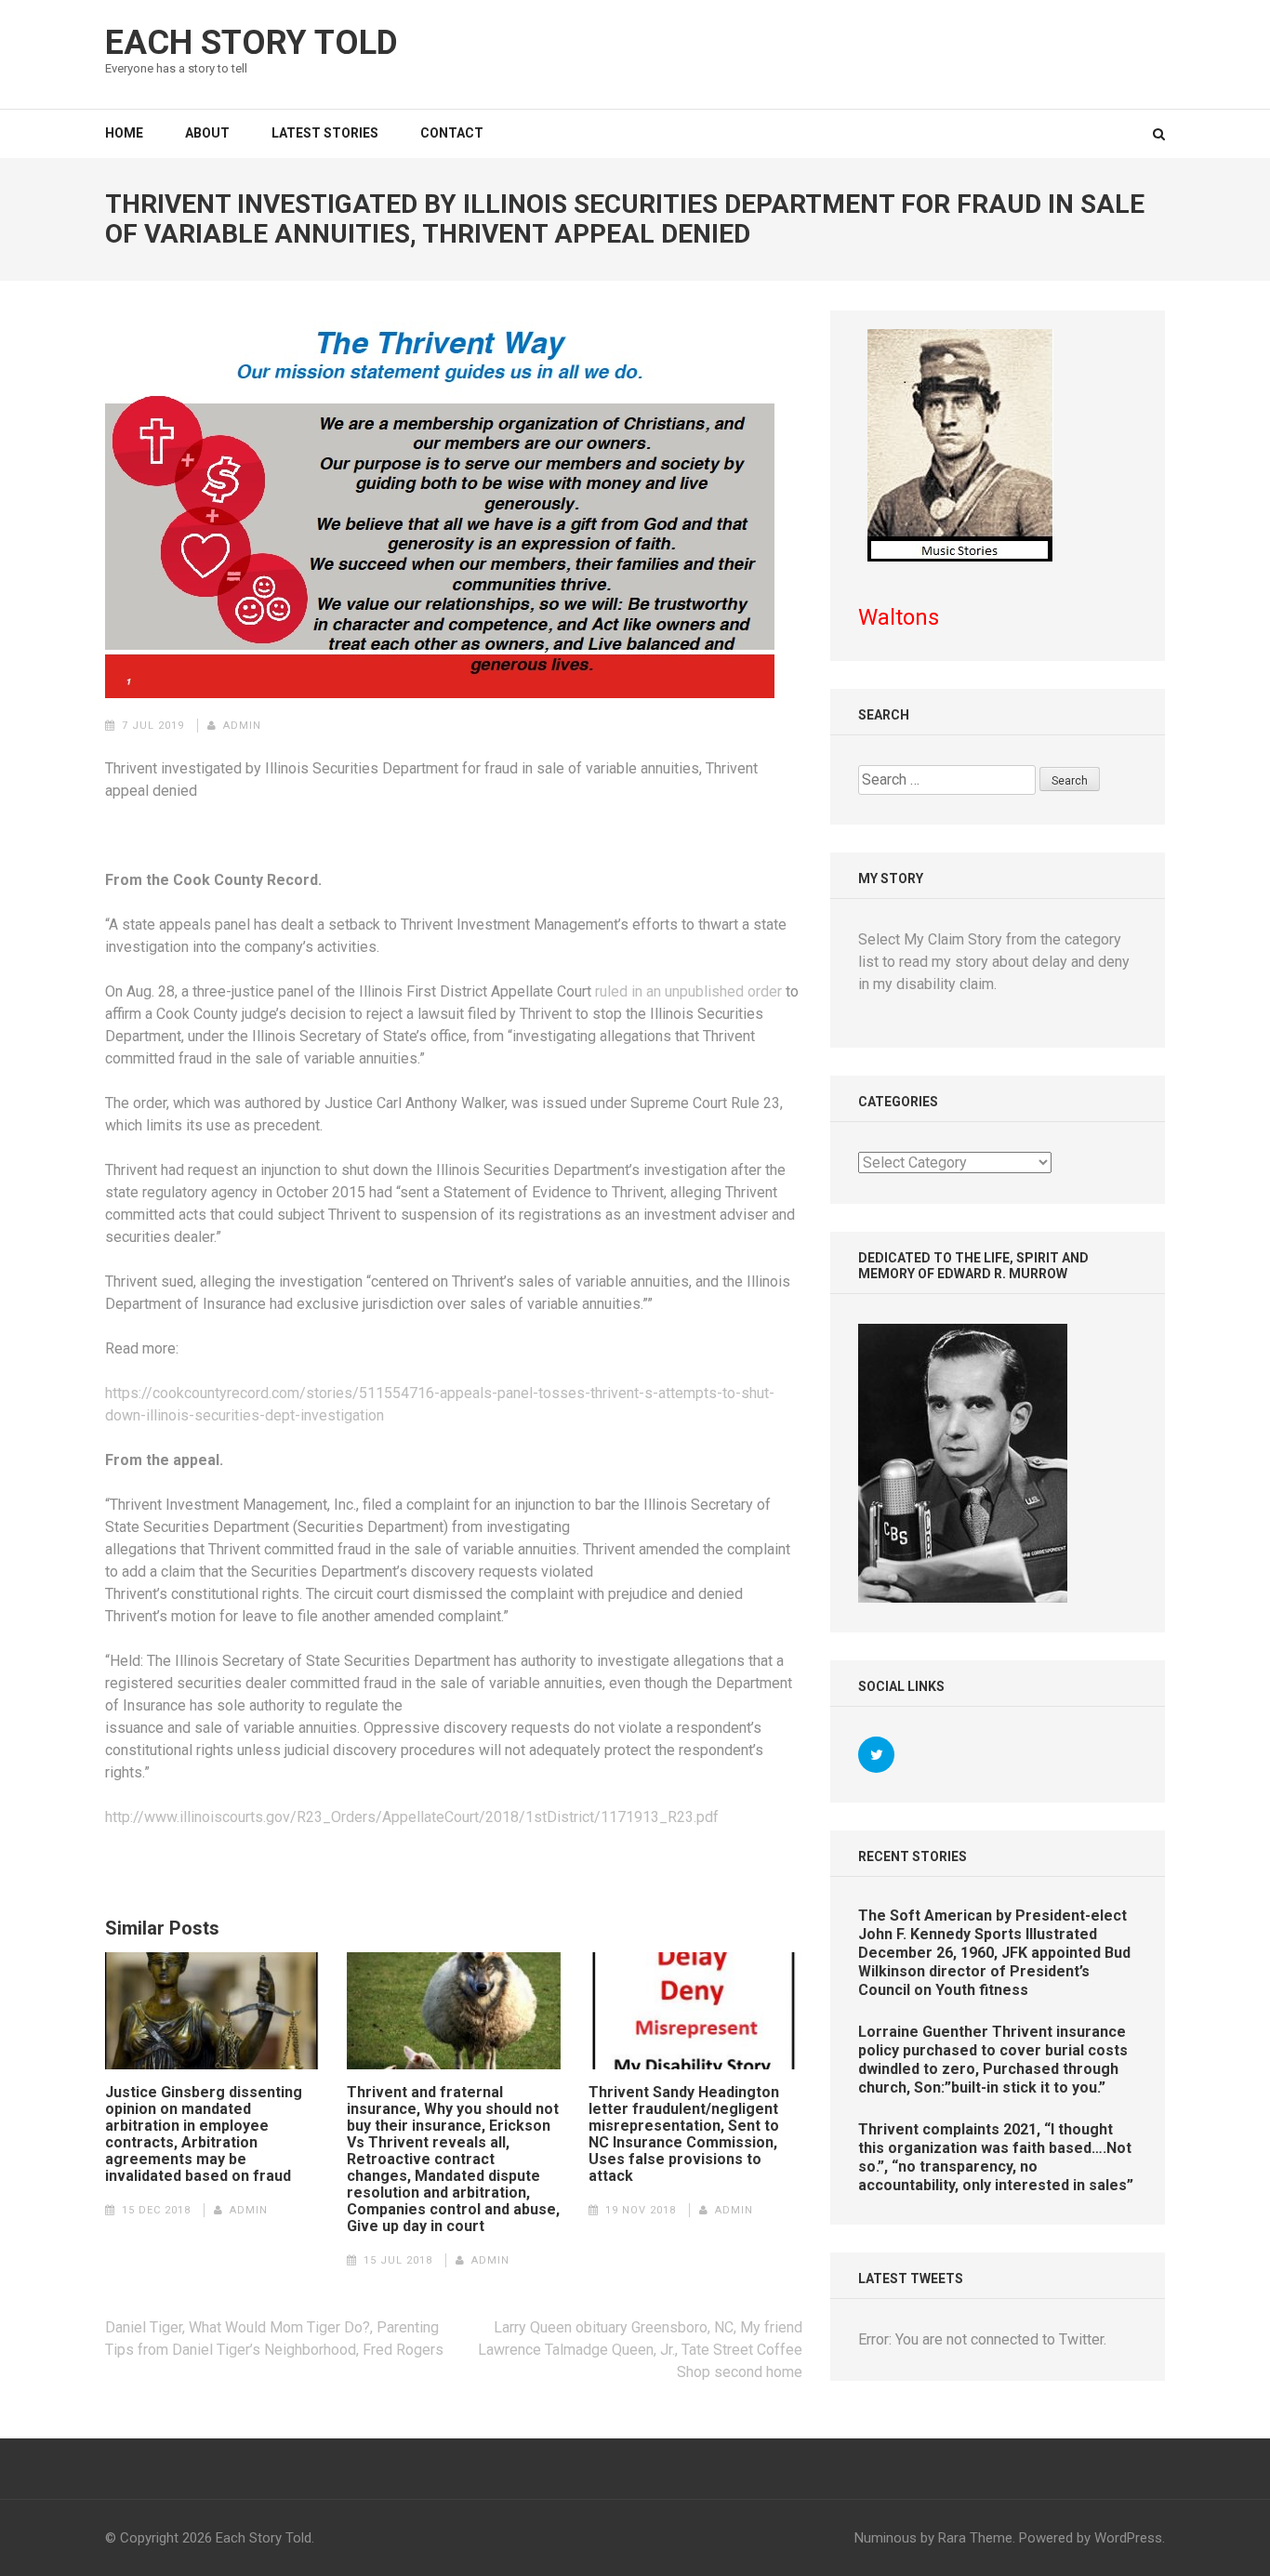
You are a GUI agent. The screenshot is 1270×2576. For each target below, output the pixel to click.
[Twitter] (876, 1755)
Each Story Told (251, 43)
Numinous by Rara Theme (933, 2538)
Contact (452, 133)
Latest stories (325, 133)
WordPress (1128, 2538)
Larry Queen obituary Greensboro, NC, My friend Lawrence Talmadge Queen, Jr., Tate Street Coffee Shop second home (640, 2350)
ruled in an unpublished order (688, 991)
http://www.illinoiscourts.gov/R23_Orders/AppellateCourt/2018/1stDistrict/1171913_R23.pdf (412, 1817)
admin (242, 726)
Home (124, 133)
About (207, 133)
